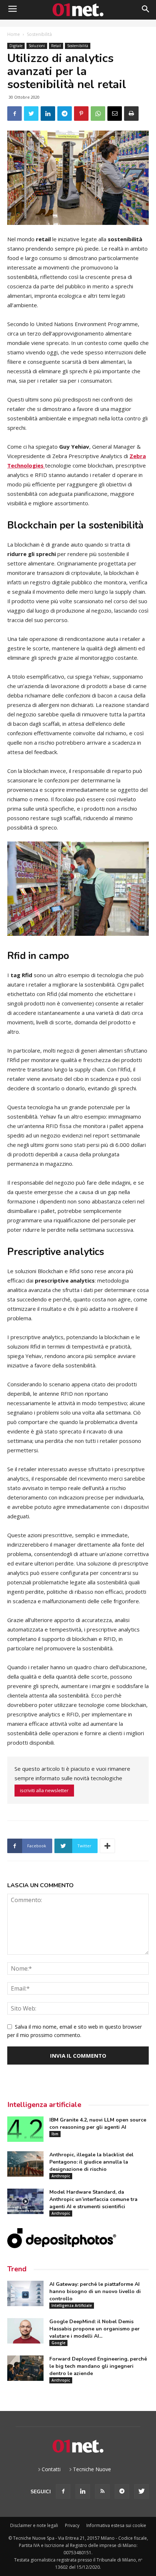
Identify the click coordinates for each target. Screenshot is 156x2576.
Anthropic (61, 2176)
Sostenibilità (39, 34)
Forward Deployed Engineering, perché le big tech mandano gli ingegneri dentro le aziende (98, 2366)
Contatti (51, 2469)
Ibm (55, 2134)
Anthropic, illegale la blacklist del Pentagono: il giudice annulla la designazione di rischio (91, 2162)
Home (14, 34)
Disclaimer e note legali (34, 2525)
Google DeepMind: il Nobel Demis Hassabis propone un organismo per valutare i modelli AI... (95, 2329)
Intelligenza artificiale (44, 2105)
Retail (56, 46)
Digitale (16, 46)
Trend (17, 2269)
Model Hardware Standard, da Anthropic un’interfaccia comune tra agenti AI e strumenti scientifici (93, 2199)
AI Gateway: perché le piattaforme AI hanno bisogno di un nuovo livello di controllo (95, 2291)
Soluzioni (37, 46)
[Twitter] (141, 2491)
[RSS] (102, 2491)
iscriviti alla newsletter (44, 1790)
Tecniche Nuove (92, 2469)
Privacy (72, 2525)
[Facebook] (63, 2491)
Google (58, 2343)
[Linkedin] (83, 2491)
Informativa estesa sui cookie (116, 2525)
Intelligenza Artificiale (72, 2305)
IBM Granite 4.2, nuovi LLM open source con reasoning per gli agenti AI (98, 2124)
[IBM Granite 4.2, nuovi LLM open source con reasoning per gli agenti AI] (25, 2129)
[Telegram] (122, 2491)
